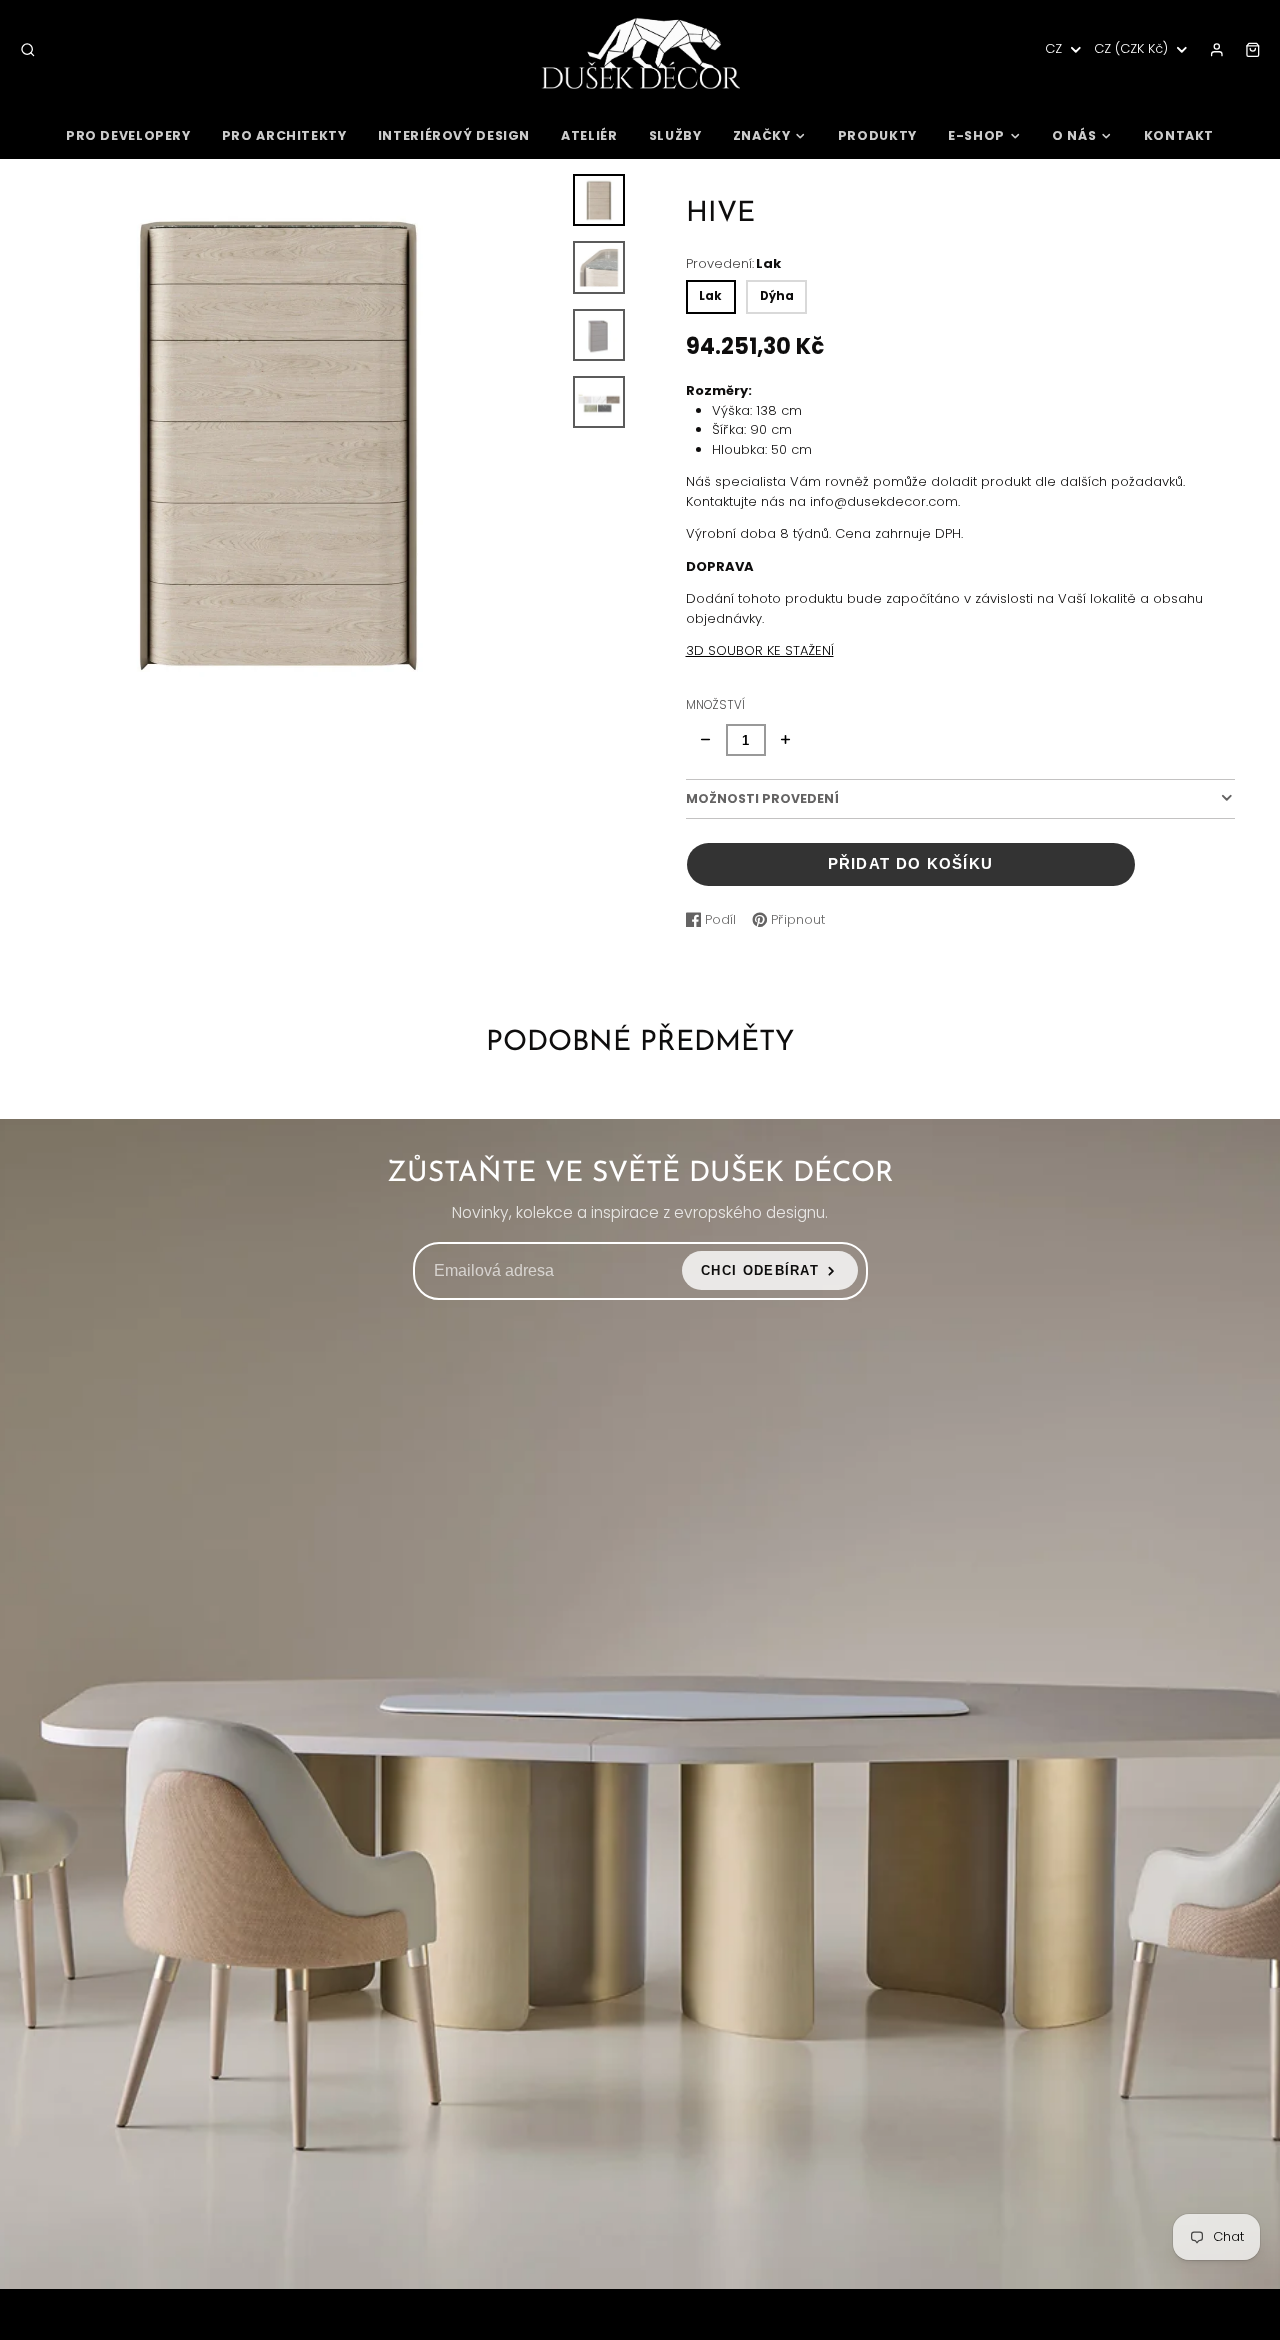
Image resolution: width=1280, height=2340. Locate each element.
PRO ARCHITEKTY (284, 135)
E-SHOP (976, 135)
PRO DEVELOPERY (128, 135)
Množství (715, 705)
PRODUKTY (877, 135)
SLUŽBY (675, 135)
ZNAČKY (762, 135)
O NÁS (1074, 135)
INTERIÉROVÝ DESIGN (454, 135)
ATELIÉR (589, 135)
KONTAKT (1179, 135)
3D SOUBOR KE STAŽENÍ (760, 650)
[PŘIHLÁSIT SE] (1217, 50)
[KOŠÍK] (1253, 50)
